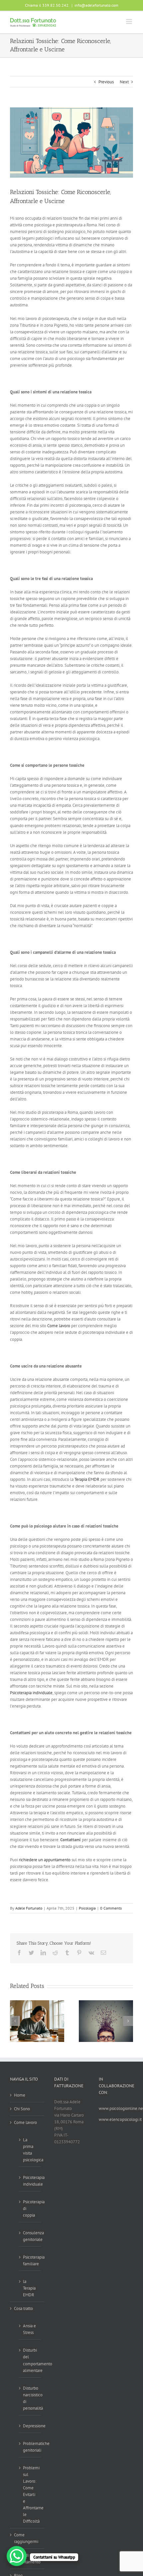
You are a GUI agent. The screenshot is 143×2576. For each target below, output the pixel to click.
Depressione (30, 2426)
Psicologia (87, 1908)
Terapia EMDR (87, 1479)
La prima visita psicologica (30, 2150)
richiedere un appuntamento (45, 1860)
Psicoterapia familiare (30, 2260)
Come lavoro (59, 1326)
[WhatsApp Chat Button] (17, 2556)
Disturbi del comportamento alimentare (30, 2360)
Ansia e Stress (29, 2329)
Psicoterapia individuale (31, 1693)
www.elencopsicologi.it (120, 2119)
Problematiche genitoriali (30, 2447)
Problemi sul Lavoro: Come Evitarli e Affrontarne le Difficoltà (30, 2494)
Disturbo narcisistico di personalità (30, 2398)
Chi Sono (22, 2109)
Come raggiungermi (26, 2538)
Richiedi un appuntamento (27, 2558)
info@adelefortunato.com (96, 5)
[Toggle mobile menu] (130, 22)
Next (124, 82)
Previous (106, 82)
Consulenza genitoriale (30, 2236)
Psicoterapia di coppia (30, 2208)
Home (20, 2095)
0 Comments (111, 1908)
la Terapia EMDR (29, 2288)
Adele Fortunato (29, 1908)
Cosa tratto (23, 2308)
